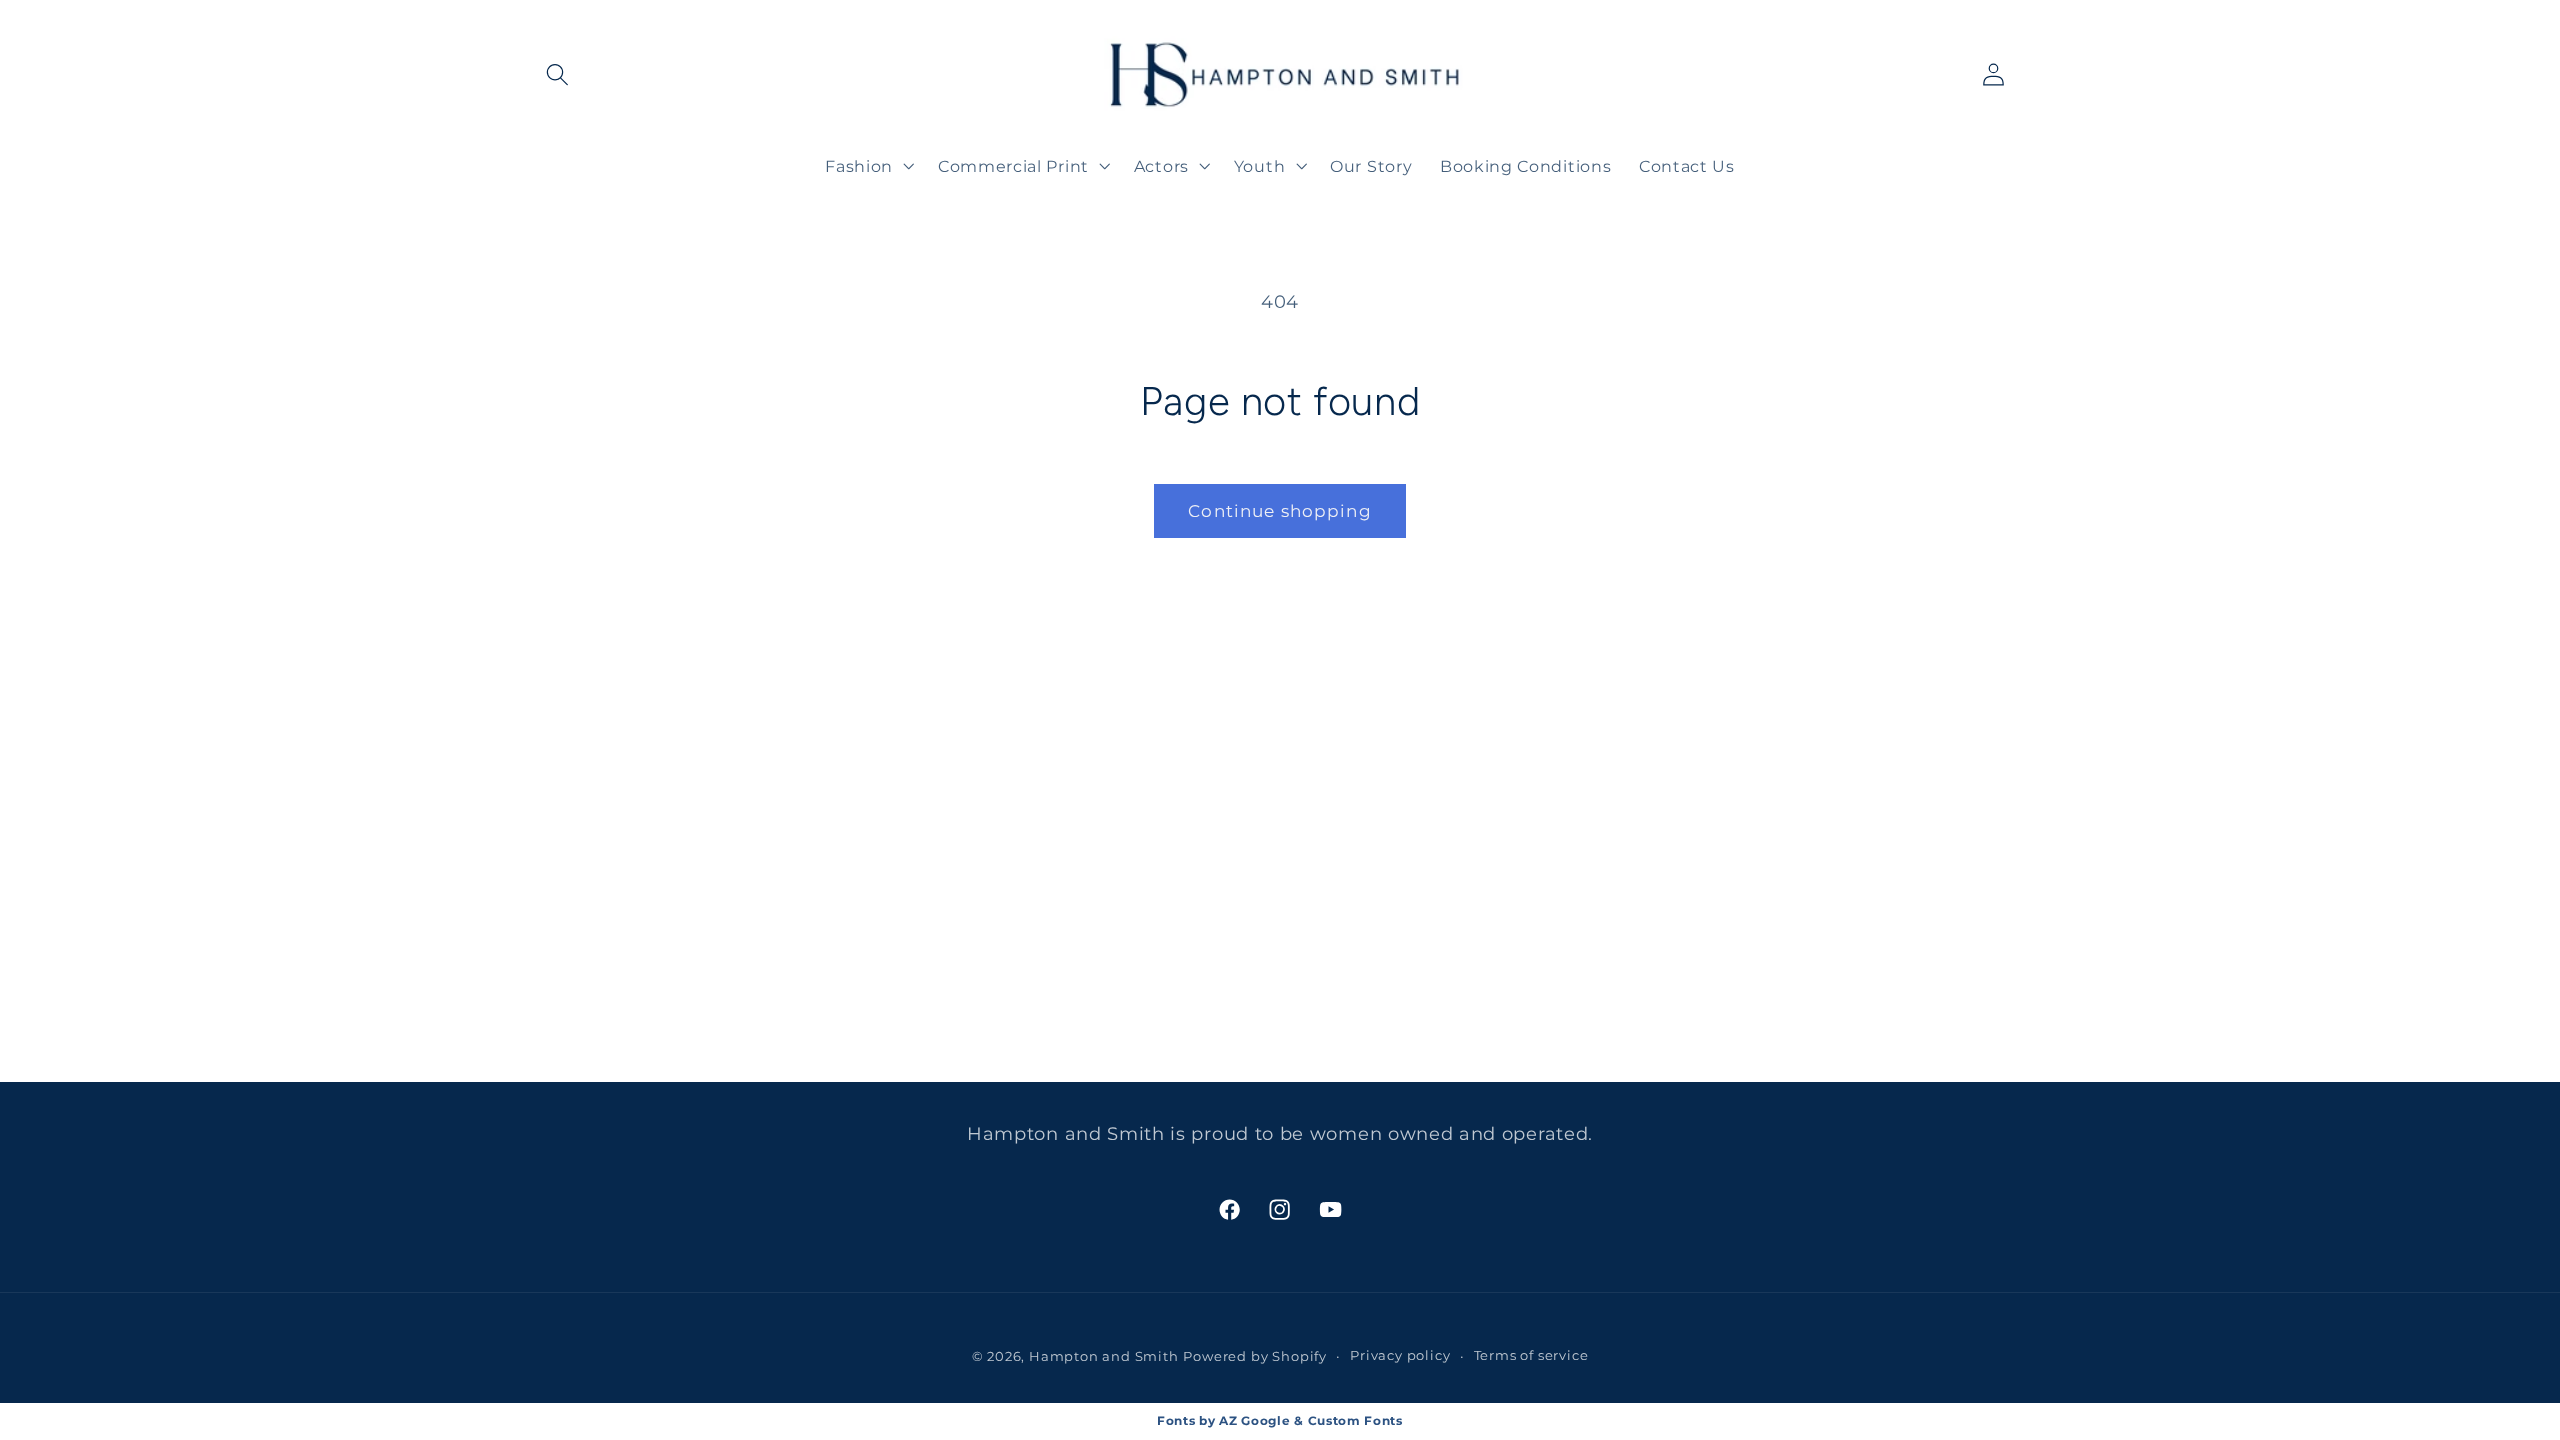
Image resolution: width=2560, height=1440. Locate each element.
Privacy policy (1400, 1355)
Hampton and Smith (1104, 1356)
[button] (558, 75)
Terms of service (1531, 1355)
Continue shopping (1280, 510)
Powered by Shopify (1255, 1356)
